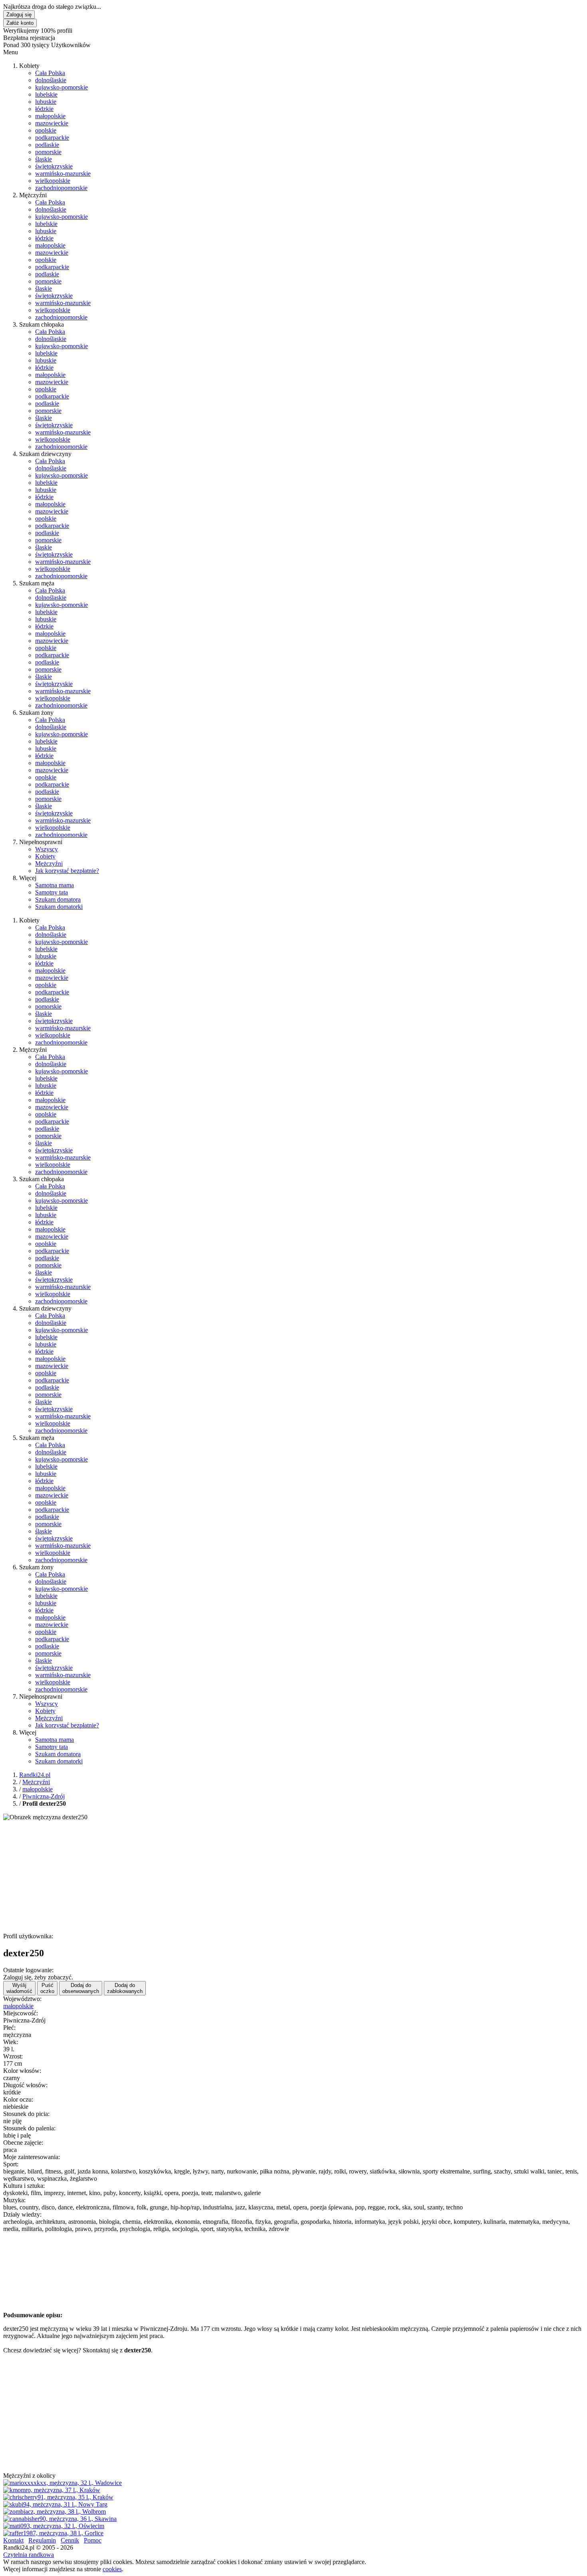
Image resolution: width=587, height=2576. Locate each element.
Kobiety (45, 856)
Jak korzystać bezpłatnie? (67, 871)
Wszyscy (47, 849)
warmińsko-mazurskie (63, 174)
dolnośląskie (51, 80)
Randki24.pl (35, 1775)
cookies (112, 2569)
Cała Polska (50, 73)
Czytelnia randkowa (29, 2555)
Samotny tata (52, 892)
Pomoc (93, 2540)
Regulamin (42, 2540)
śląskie (44, 159)
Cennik (70, 2540)
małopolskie (50, 116)
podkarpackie (52, 138)
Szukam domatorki (59, 907)
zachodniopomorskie (61, 188)
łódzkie (44, 109)
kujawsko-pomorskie (61, 87)
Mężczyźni (49, 864)
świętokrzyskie (54, 166)
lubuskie (46, 102)
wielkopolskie (53, 181)
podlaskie (47, 145)
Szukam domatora (58, 899)
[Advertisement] (243, 1877)
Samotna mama (55, 885)
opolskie (46, 130)
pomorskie (48, 152)
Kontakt (13, 2540)
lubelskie (46, 94)
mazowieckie (52, 123)
